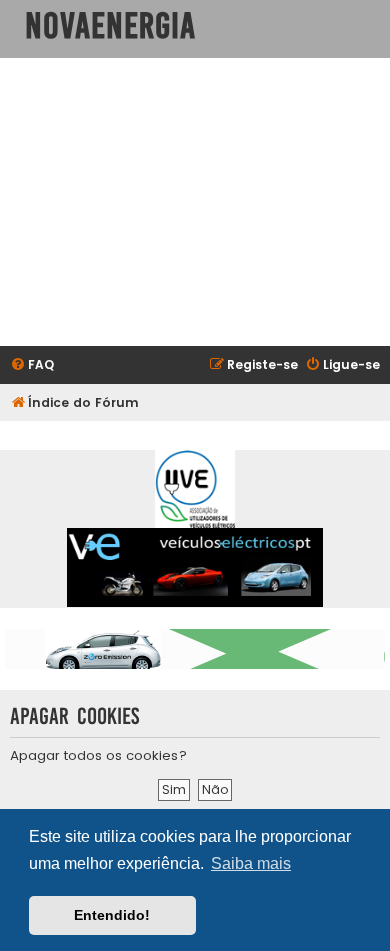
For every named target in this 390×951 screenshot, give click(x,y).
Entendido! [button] (112, 915)
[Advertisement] (195, 202)
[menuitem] (32, 365)
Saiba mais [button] (251, 863)
